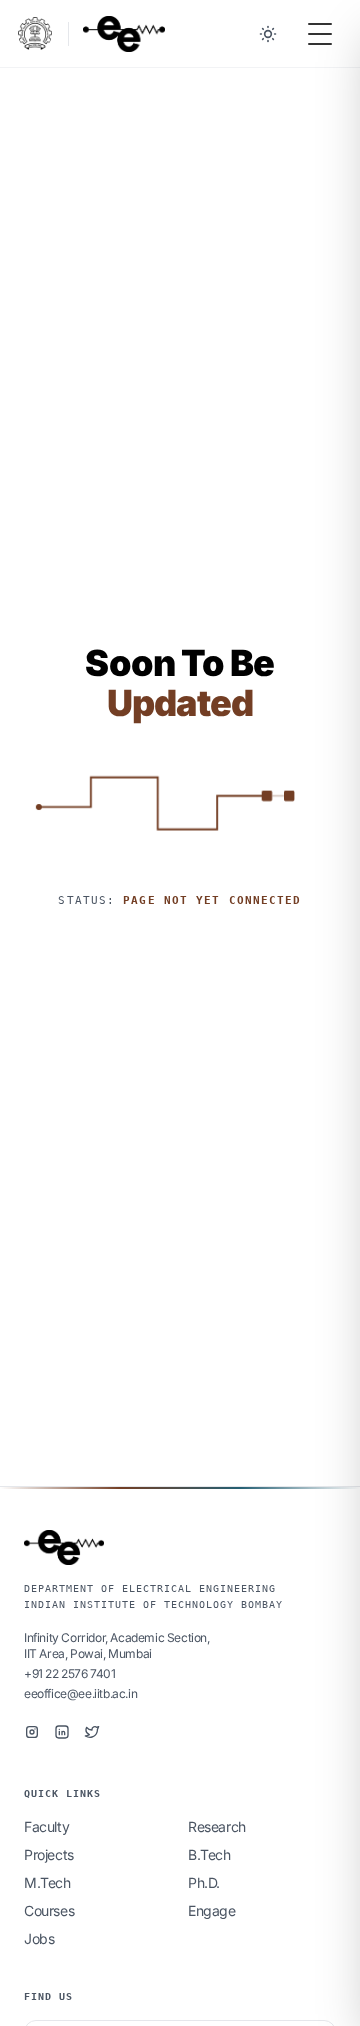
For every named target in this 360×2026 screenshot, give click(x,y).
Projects (49, 1854)
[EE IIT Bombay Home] (124, 34)
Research (217, 1826)
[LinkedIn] (62, 1732)
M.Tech (47, 1882)
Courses (49, 1910)
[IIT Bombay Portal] (35, 33)
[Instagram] (32, 1732)
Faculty (46, 1826)
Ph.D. (204, 1882)
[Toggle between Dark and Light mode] (268, 34)
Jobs (39, 1938)
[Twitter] (92, 1732)
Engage (212, 1910)
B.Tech (209, 1854)
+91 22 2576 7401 (70, 1673)
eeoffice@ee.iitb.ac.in (80, 1693)
